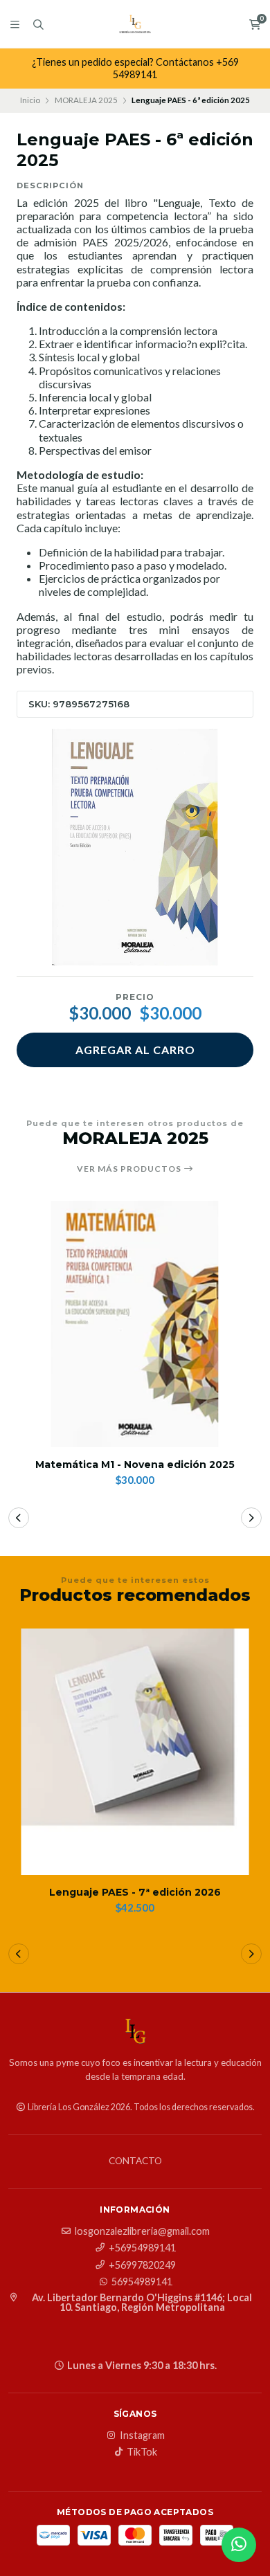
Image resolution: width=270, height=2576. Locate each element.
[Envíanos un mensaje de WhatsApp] (239, 2545)
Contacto (135, 2161)
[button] (19, 1518)
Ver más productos (130, 1169)
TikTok (142, 2452)
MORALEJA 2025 (86, 100)
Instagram (142, 2436)
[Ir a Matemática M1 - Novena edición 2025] (135, 1324)
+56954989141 (142, 2248)
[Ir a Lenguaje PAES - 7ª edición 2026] (135, 1752)
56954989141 (142, 2282)
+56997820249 (142, 2265)
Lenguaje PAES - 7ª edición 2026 (135, 1893)
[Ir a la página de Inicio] (135, 24)
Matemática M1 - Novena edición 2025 (135, 1465)
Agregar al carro (135, 1050)
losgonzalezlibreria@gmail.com (142, 2231)
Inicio (30, 100)
